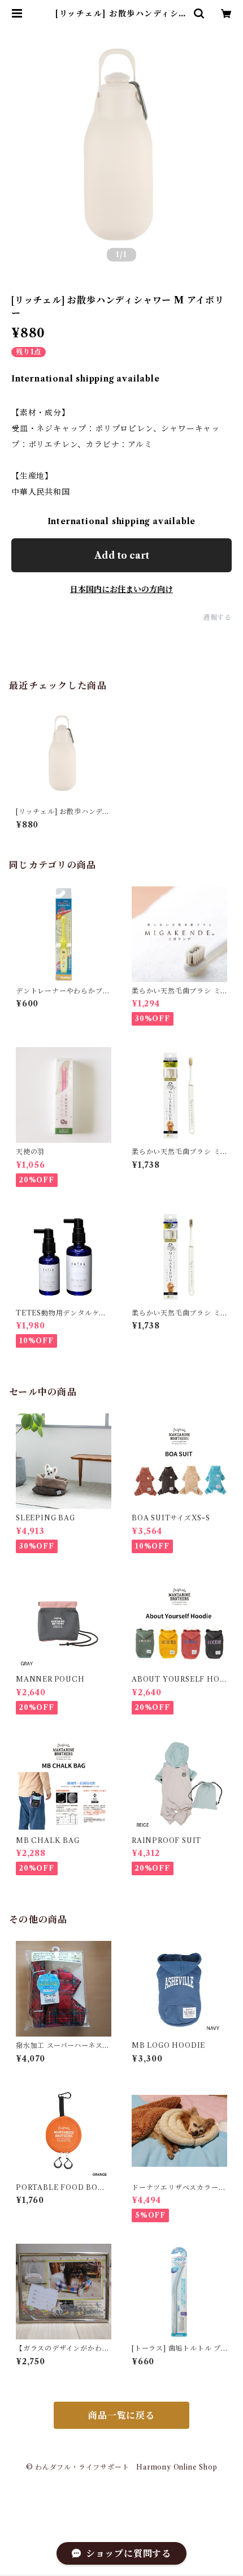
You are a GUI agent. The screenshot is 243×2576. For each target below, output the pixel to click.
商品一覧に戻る (121, 2415)
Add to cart (122, 555)
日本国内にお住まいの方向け (121, 589)
